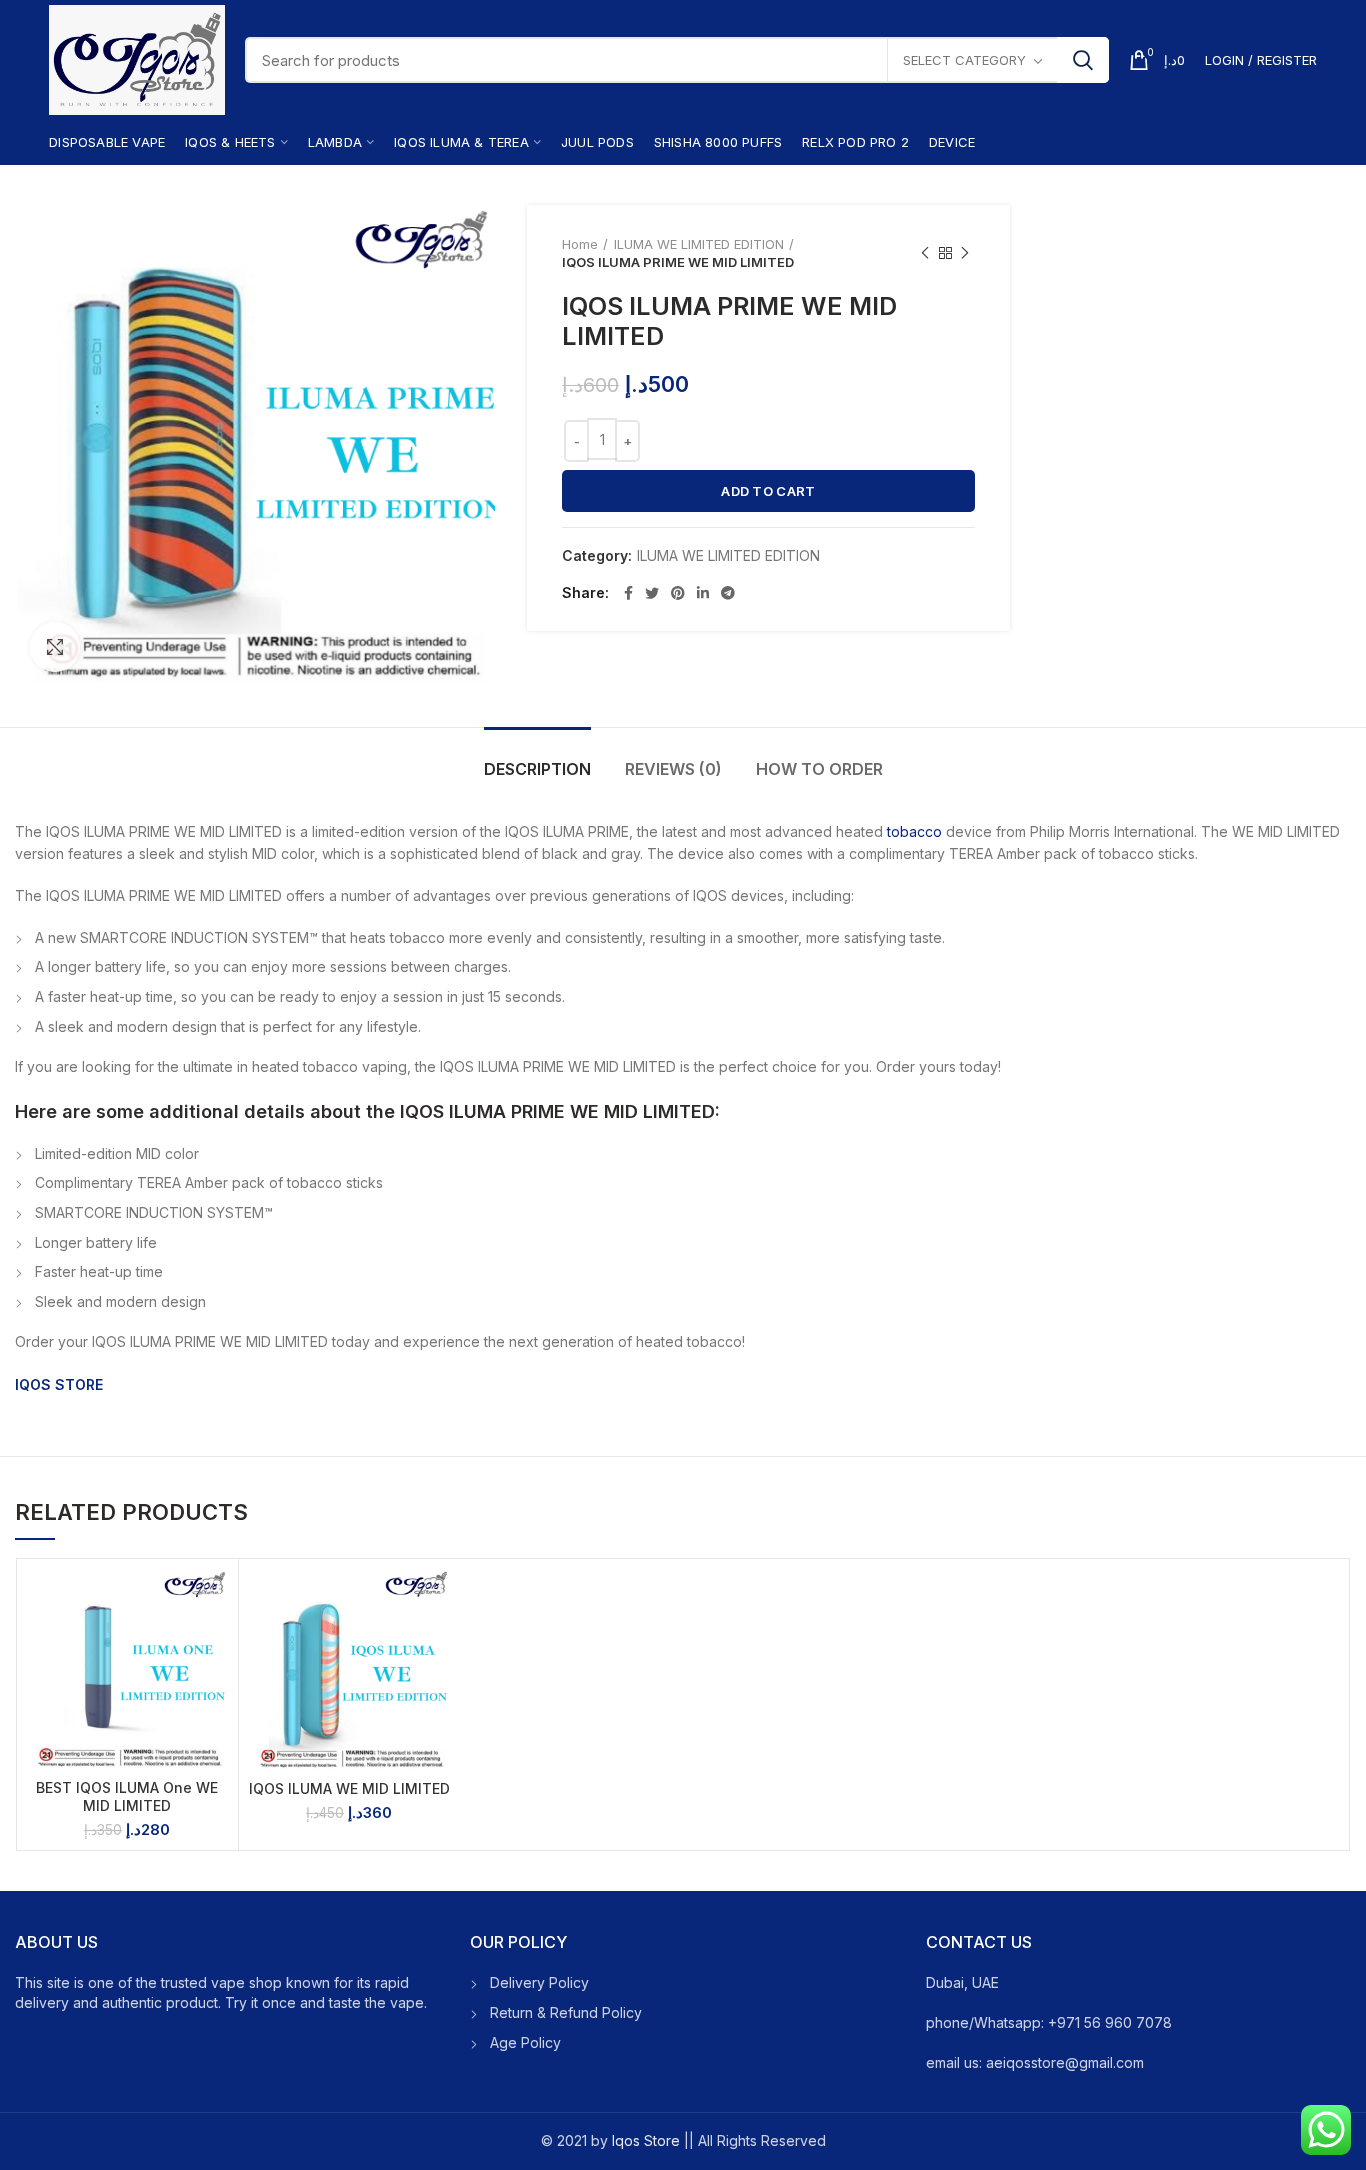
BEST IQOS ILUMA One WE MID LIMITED (127, 1796)
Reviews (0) (673, 769)
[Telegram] (728, 593)
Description (537, 769)
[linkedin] (703, 593)
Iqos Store (646, 2140)
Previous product (925, 253)
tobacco (914, 831)
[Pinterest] (678, 593)
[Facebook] (628, 593)
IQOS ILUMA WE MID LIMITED (349, 1788)
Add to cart (768, 491)
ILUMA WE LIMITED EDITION (699, 244)
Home (580, 244)
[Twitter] (652, 593)
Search (1083, 60)
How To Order (819, 769)
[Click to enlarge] (55, 647)
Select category (964, 60)
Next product (965, 253)
